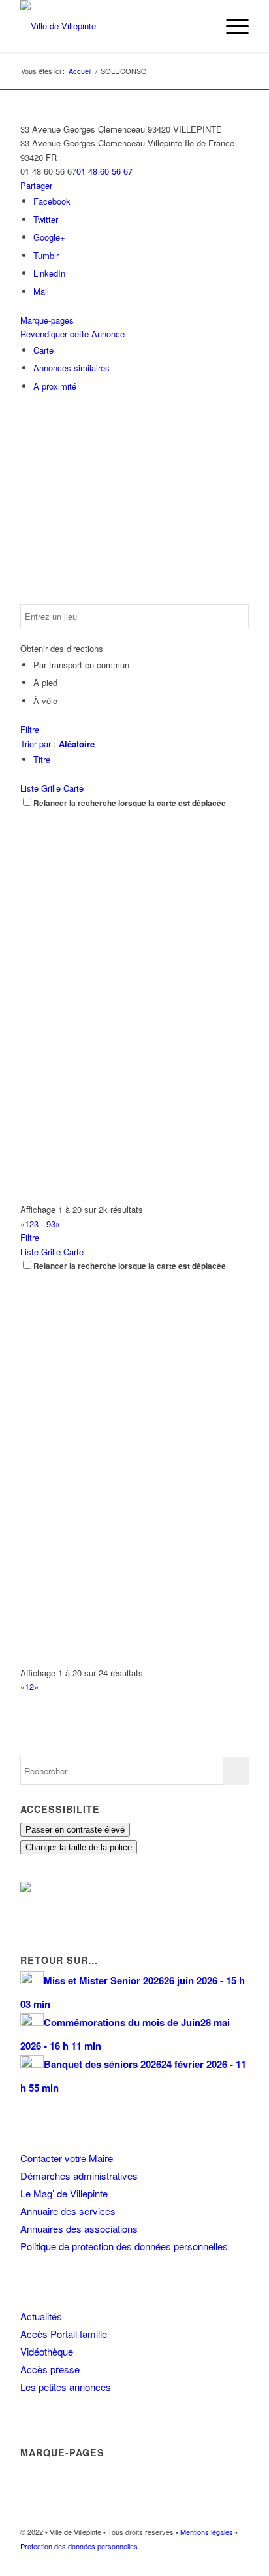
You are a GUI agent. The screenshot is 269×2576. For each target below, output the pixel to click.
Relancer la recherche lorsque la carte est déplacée (130, 803)
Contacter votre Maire (67, 2158)
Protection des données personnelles (79, 2546)
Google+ (49, 237)
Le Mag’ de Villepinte (64, 2193)
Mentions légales (207, 2532)
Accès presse (50, 2369)
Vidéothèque (47, 2351)
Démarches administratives (79, 2176)
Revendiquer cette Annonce (72, 334)
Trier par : (57, 744)
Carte (43, 350)
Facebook (52, 201)
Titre (42, 759)
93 (51, 1224)
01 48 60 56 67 (104, 171)
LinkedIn (49, 273)
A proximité (55, 386)
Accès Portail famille (64, 2334)
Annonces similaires (71, 368)
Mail (41, 291)
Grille (51, 788)
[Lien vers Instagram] (219, 2560)
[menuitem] (200, 26)
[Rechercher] (200, 26)
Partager (36, 185)
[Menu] (231, 26)
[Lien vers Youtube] (239, 2560)
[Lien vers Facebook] (200, 2560)
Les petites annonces (66, 2387)
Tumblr (46, 255)
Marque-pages (47, 320)
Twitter (46, 219)
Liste (29, 788)
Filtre (30, 729)
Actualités (41, 2316)
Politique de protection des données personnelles (124, 2246)
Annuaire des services (68, 2211)
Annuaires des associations (79, 2229)
